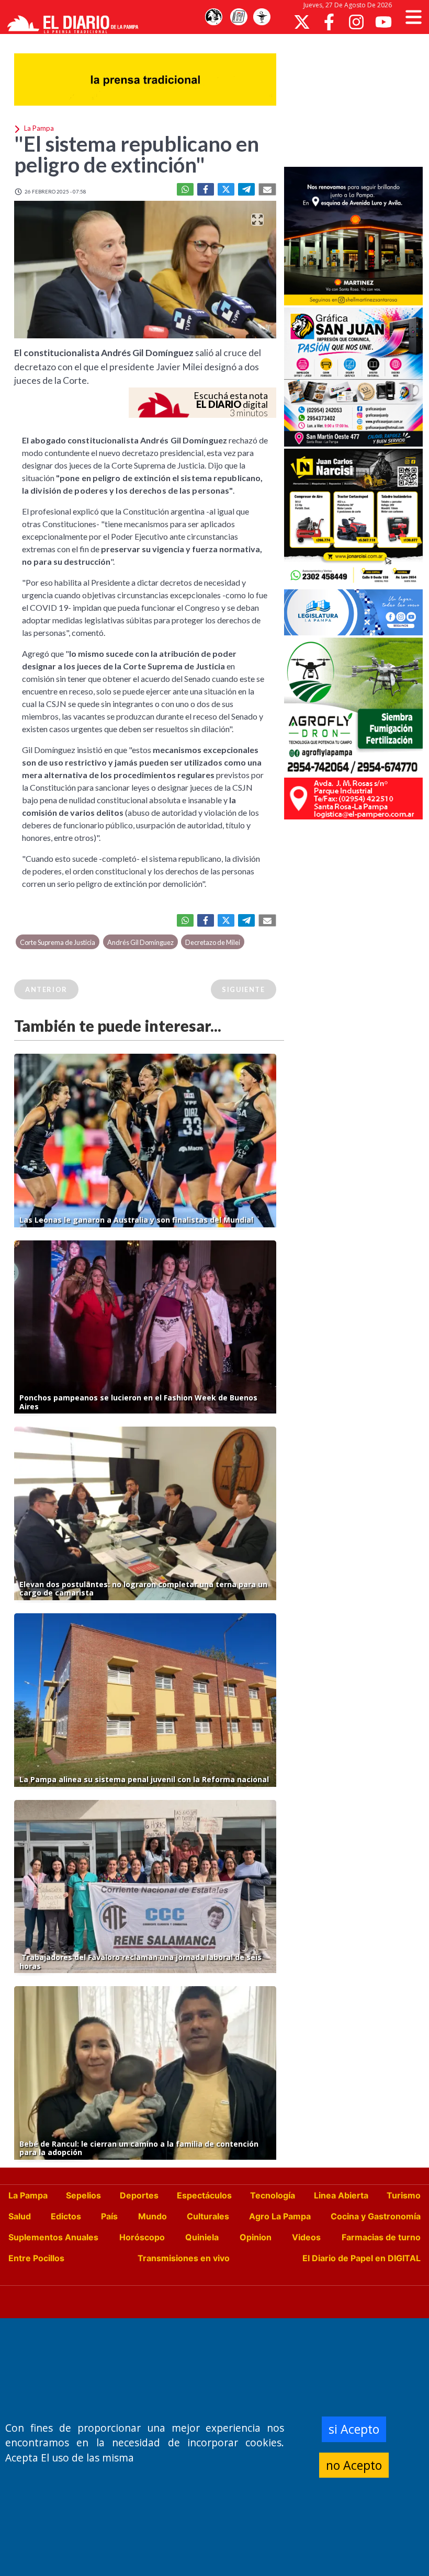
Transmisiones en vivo (184, 2258)
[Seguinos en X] (302, 22)
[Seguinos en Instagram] (356, 22)
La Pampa (28, 2195)
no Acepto (354, 2465)
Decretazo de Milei (213, 942)
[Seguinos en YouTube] (383, 22)
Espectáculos (204, 2195)
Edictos (66, 2216)
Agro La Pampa (280, 2216)
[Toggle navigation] (414, 17)
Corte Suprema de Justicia (58, 942)
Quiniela (202, 2237)
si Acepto (354, 2429)
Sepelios (83, 2195)
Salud (20, 2216)
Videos (306, 2237)
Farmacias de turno (381, 2237)
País (109, 2216)
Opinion (256, 2237)
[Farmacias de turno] (262, 17)
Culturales (208, 2216)
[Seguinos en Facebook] (329, 22)
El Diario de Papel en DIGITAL (362, 2258)
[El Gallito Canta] (213, 17)
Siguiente (243, 989)
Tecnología (273, 2195)
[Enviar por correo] (267, 189)
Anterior (46, 989)
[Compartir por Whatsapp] (185, 189)
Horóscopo (142, 2237)
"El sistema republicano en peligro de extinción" (137, 154)
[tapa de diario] (239, 17)
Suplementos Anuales (53, 2237)
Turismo (404, 2195)
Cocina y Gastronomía (376, 2216)
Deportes (139, 2195)
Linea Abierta (341, 2195)
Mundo (153, 2216)
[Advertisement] (357, 99)
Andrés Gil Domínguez (140, 942)
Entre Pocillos (36, 2258)
